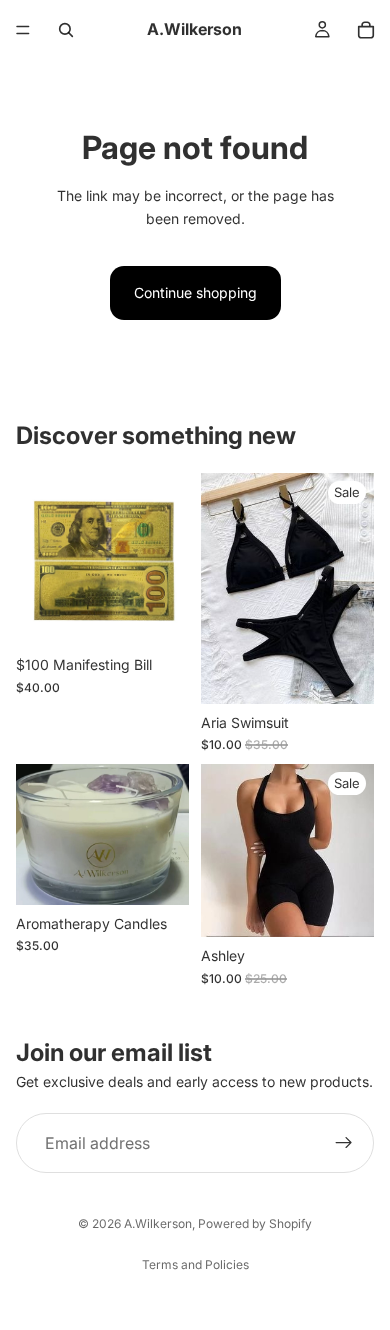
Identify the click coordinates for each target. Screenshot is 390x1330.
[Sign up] (344, 1143)
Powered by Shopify (255, 1223)
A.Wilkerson (158, 1223)
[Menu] (23, 30)
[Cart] (366, 30)
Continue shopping (195, 292)
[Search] (66, 30)
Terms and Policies (195, 1264)
